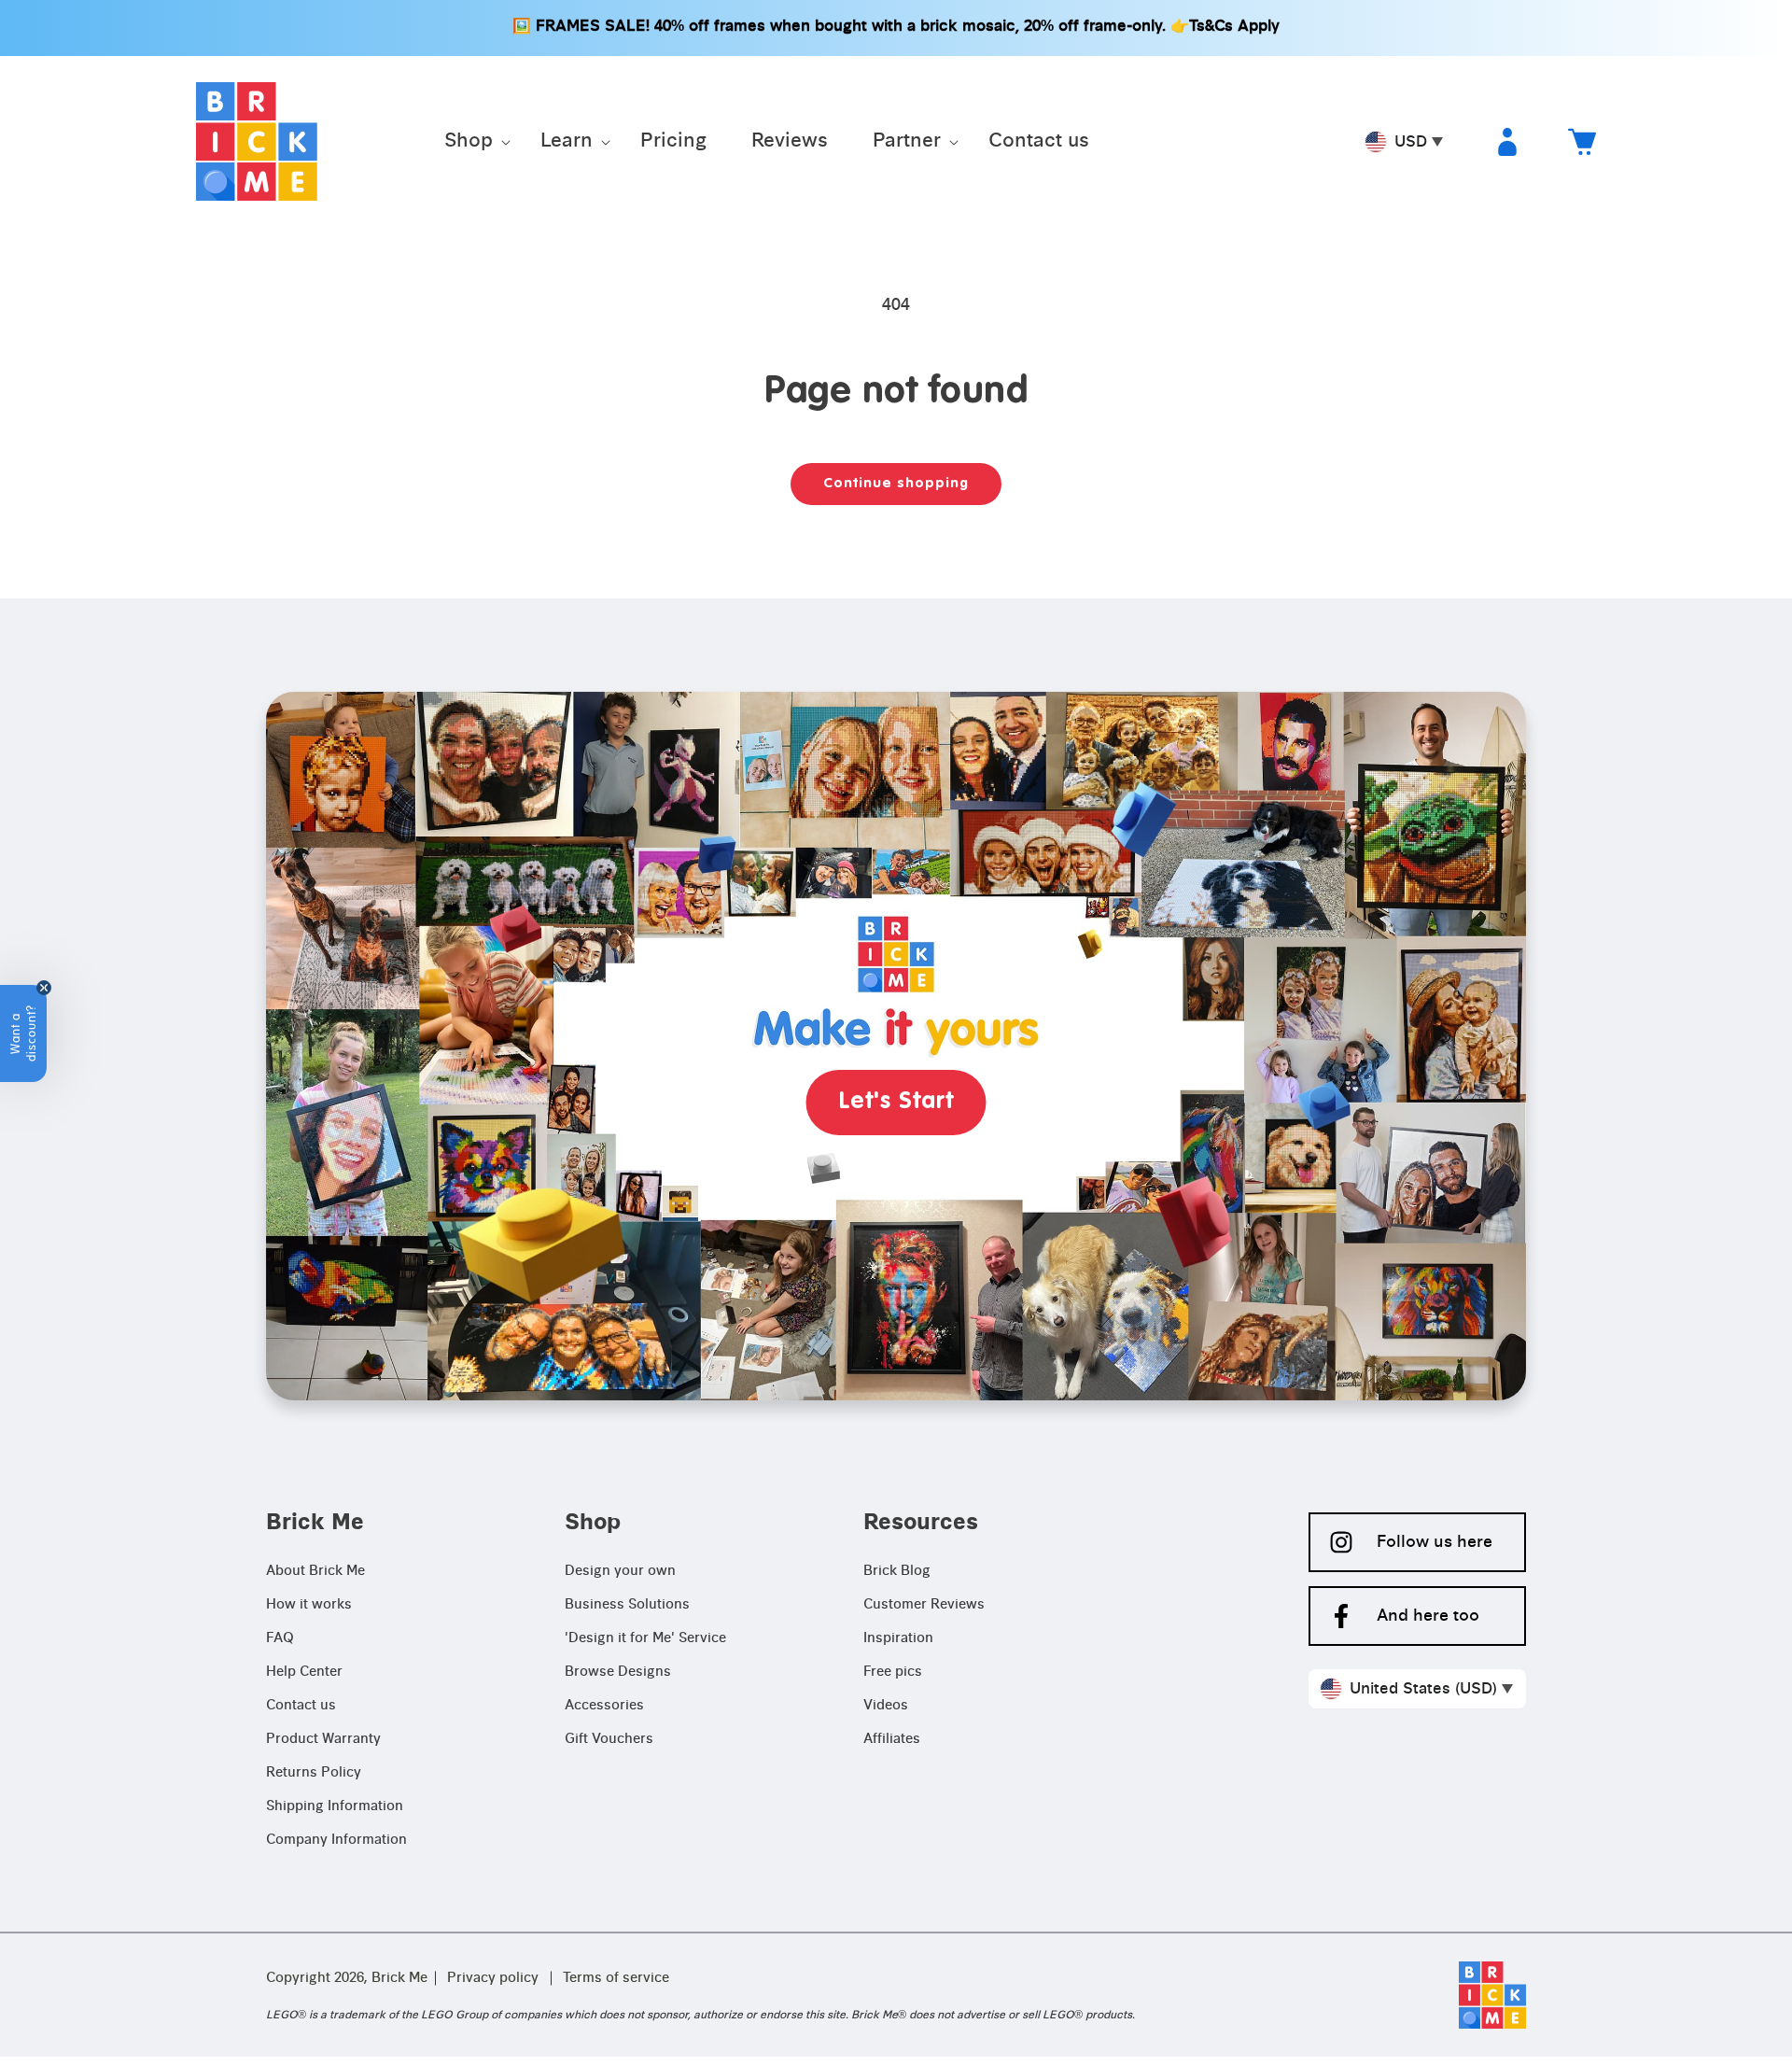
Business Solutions (627, 1605)
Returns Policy (314, 1773)
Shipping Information (335, 1806)
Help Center (304, 1672)
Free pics (893, 1672)
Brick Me (399, 1978)
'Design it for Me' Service (645, 1638)
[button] (470, 142)
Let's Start (896, 1102)
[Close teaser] (44, 988)
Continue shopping (896, 483)
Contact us (301, 1706)
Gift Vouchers (609, 1739)
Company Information (336, 1840)
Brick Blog (897, 1571)
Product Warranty (323, 1739)
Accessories (604, 1706)
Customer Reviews (924, 1605)
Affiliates (892, 1739)
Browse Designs (618, 1672)
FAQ (280, 1638)
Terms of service (616, 1978)
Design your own (620, 1571)
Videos (886, 1706)
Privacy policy (493, 1978)
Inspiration (898, 1638)
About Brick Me (315, 1571)
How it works (309, 1605)
